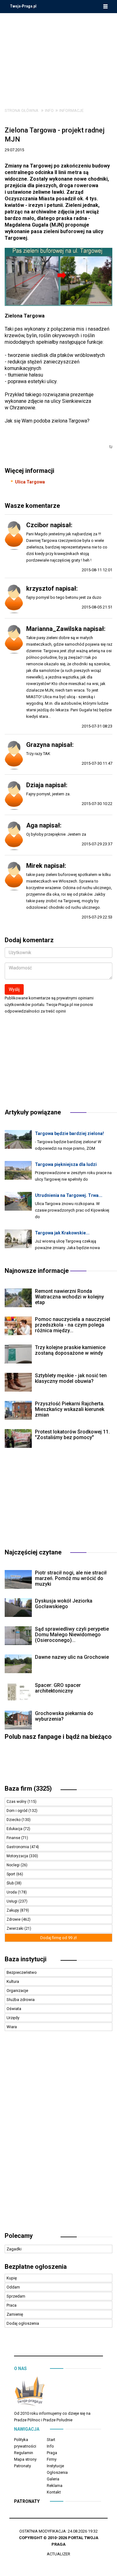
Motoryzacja (18, 1856)
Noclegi (14, 1865)
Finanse (14, 1838)
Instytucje (55, 2466)
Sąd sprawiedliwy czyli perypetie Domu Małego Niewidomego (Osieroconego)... (72, 1635)
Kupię (12, 2278)
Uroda (12, 1892)
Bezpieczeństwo (22, 1972)
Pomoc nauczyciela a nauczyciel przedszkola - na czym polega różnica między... (73, 1325)
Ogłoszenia (57, 2472)
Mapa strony (25, 2459)
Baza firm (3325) (28, 1788)
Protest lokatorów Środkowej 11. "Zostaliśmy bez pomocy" (72, 1435)
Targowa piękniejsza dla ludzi (66, 1164)
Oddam (13, 2287)
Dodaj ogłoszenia (23, 2323)
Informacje (71, 110)
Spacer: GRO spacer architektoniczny (58, 1688)
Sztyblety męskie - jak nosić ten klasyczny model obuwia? (71, 1378)
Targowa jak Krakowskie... (62, 1233)
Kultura (13, 1981)
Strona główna (22, 110)
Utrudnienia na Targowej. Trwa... (69, 1195)
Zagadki (14, 2249)
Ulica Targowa (30, 482)
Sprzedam (16, 2296)
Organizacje (17, 1991)
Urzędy (13, 2018)
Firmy (52, 2459)
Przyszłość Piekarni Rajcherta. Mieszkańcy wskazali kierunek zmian (70, 1409)
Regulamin (24, 2453)
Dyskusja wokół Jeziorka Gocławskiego (64, 1604)
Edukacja (15, 1829)
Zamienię (15, 2314)
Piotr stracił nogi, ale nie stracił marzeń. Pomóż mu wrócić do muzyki (71, 1578)
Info (49, 110)
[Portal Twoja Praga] (30, 2393)
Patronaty (22, 2466)
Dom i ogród (17, 1811)
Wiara (12, 2027)
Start (51, 2440)
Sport (11, 1874)
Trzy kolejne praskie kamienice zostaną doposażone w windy (70, 1350)
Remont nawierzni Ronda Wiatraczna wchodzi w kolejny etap (69, 1297)
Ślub (11, 1883)
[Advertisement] (59, 56)
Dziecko (14, 1820)
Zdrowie (14, 1919)
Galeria (53, 2479)
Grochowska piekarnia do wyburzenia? (64, 1716)
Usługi (12, 1901)
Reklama (55, 2486)
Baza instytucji (26, 1959)
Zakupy (13, 1910)
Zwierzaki (15, 1928)
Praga (52, 2453)
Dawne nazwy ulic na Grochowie (72, 1657)
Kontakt (54, 2492)
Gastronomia (18, 1847)
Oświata (14, 2009)
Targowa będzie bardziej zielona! (69, 1133)
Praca (12, 2305)
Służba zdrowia (21, 2000)
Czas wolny (17, 1802)
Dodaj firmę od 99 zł (58, 1938)
